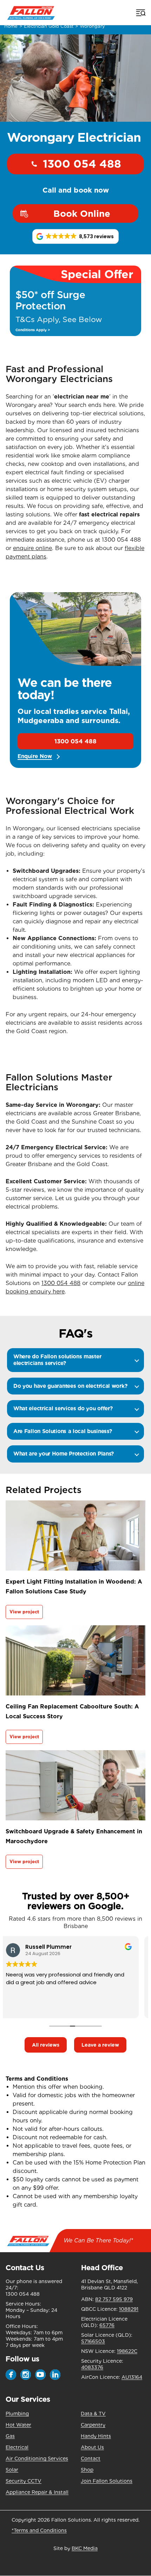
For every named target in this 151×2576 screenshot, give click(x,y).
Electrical (17, 2447)
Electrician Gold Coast (49, 26)
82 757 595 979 (114, 2299)
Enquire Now (35, 757)
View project (24, 1612)
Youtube (40, 2375)
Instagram (26, 2375)
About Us (92, 2447)
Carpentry (93, 2425)
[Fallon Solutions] (31, 12)
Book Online (82, 214)
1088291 (129, 2309)
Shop (87, 2470)
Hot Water (18, 2425)
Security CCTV (24, 2481)
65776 (107, 2325)
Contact (91, 2458)
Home (11, 26)
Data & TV (93, 2414)
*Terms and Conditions (39, 2530)
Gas (10, 2436)
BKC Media (85, 2548)
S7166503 (93, 2341)
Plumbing (17, 2414)
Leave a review (100, 2045)
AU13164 (132, 2377)
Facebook (11, 2375)
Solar (12, 2470)
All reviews (46, 2045)
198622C (127, 2351)
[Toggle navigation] (140, 13)
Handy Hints (96, 2436)
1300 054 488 (82, 164)
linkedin (55, 2375)
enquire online (32, 548)
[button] (75, 236)
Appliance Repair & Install (37, 2492)
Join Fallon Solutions (107, 2481)
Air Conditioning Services (37, 2458)
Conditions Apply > (33, 330)
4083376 (92, 2367)
